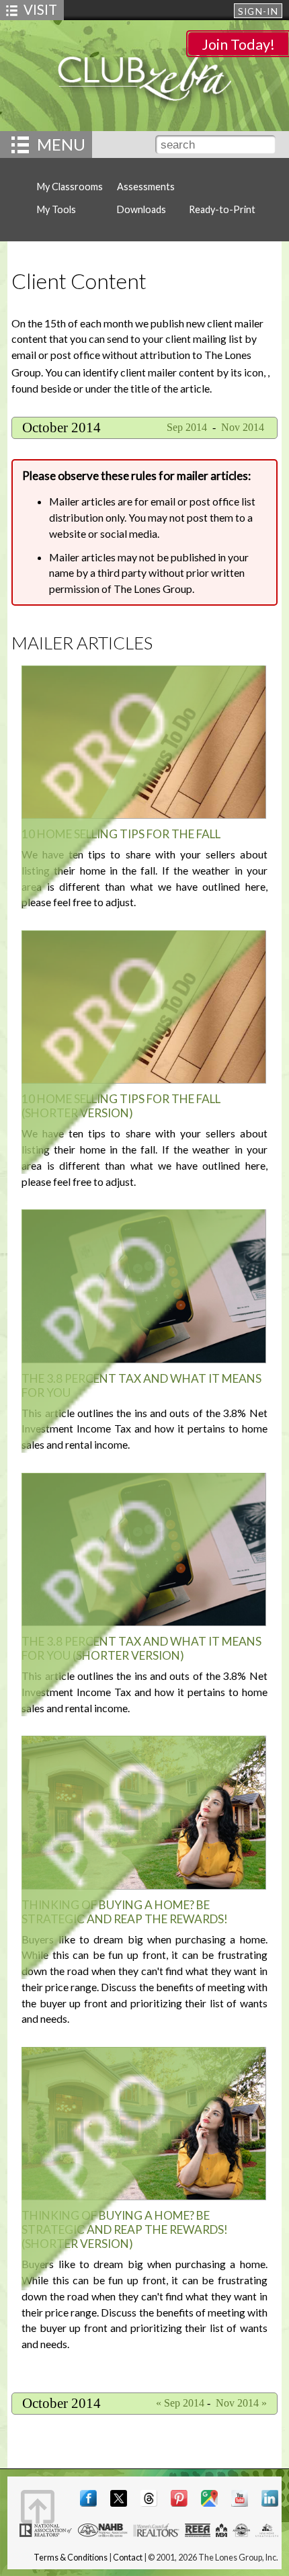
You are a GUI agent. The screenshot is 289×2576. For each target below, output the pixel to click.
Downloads (141, 209)
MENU (61, 144)
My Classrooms (70, 187)
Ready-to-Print (222, 209)
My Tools (56, 209)
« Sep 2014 (180, 2403)
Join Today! (238, 44)
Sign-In (258, 11)
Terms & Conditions (71, 2558)
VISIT (40, 9)
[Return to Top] (38, 2507)
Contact (128, 2558)
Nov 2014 (244, 427)
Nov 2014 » (241, 2403)
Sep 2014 (185, 427)
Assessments (146, 187)
